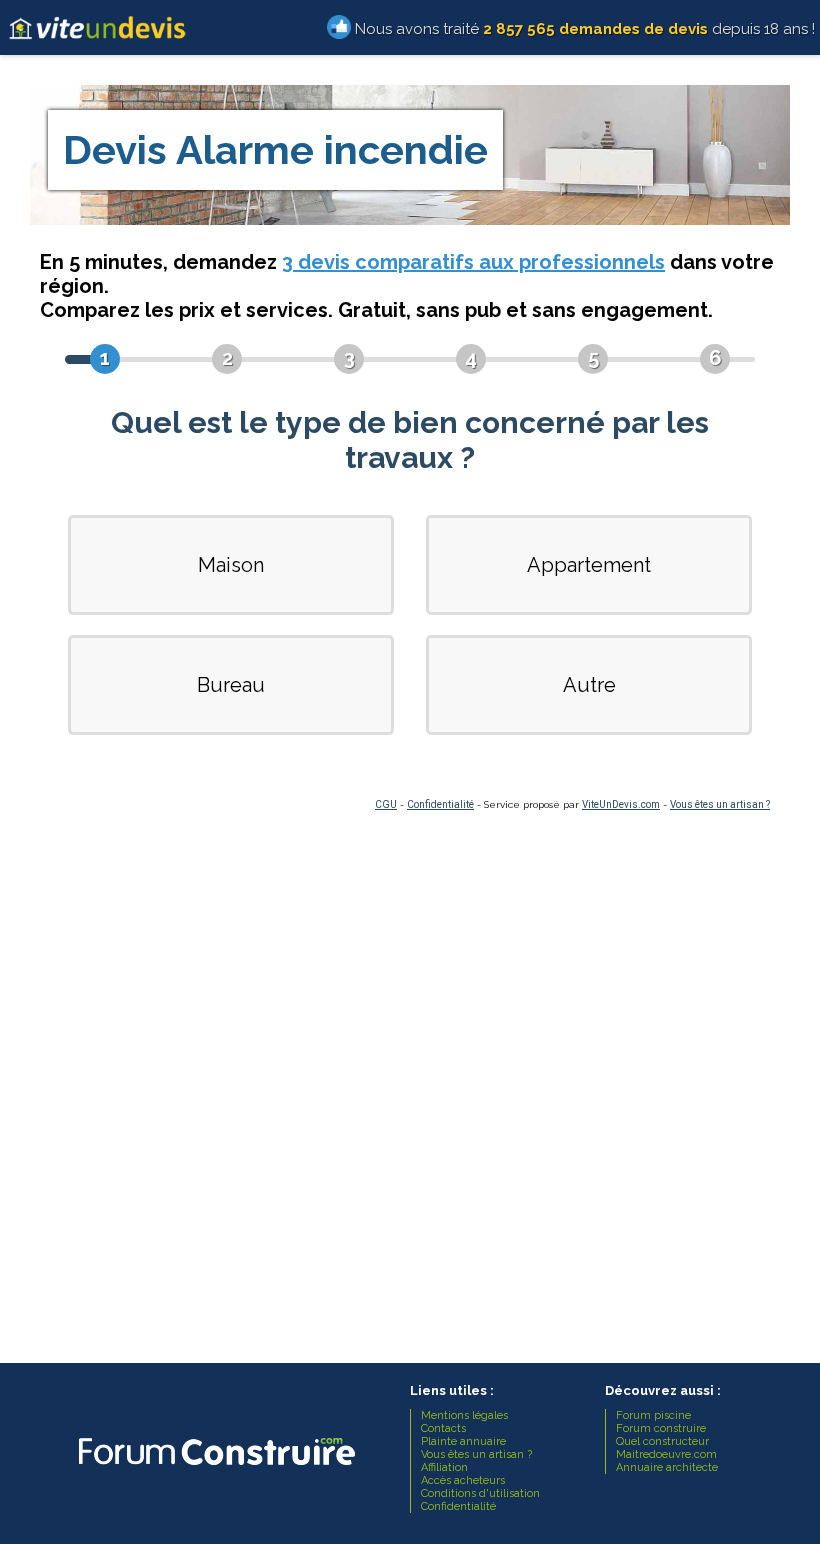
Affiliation (444, 1467)
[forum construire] (215, 1470)
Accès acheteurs (463, 1480)
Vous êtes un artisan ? (720, 804)
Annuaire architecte (667, 1467)
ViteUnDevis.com (621, 804)
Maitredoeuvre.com (666, 1454)
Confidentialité (440, 804)
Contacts (443, 1428)
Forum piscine (653, 1415)
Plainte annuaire (463, 1441)
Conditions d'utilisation (480, 1493)
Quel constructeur (662, 1441)
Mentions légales (464, 1415)
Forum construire (661, 1428)
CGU (386, 804)
